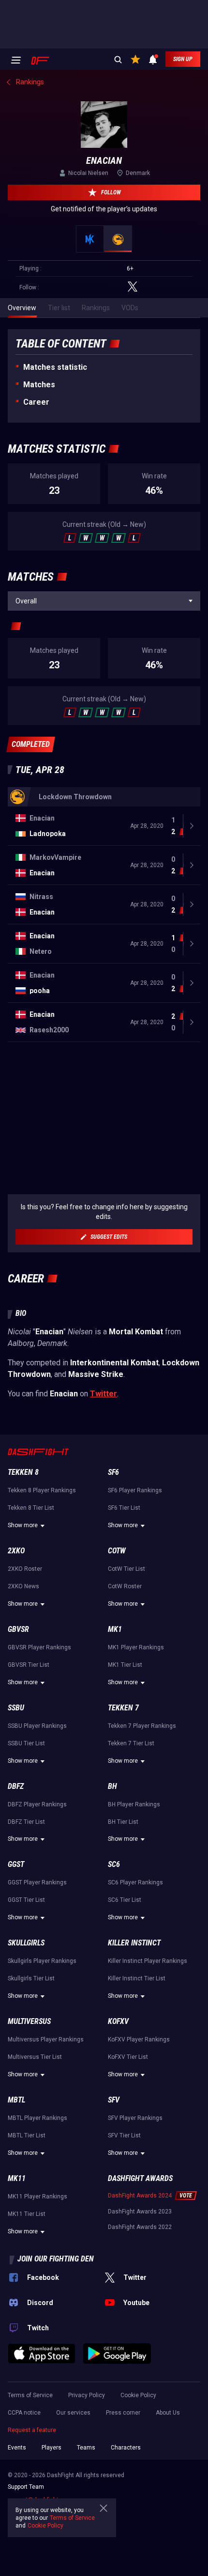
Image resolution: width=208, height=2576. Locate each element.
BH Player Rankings (134, 1804)
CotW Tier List (126, 1569)
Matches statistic (55, 367)
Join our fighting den (56, 2259)
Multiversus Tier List (35, 2057)
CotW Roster (125, 1586)
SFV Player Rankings (135, 2118)
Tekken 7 (123, 1708)
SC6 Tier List (125, 1900)
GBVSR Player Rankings (39, 1647)
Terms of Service (30, 2395)
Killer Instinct (134, 1943)
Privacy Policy (87, 2395)
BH (112, 1786)
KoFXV (118, 2021)
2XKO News (23, 1586)
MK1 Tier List (125, 1665)
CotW (117, 1551)
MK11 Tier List (27, 2214)
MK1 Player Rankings (136, 1647)
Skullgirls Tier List (31, 1978)
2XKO (16, 1551)
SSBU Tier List (26, 1743)
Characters (126, 2448)
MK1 (115, 1629)
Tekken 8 (23, 1472)
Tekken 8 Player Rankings (42, 1490)
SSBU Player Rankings (37, 1726)
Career (36, 402)
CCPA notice (24, 2413)
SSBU (16, 1708)
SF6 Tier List (124, 1508)
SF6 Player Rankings (135, 1490)
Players (52, 2448)
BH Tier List (123, 1822)
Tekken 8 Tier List (31, 1508)
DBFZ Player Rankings (37, 1804)
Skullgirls (26, 1943)
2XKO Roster (25, 1569)
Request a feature (32, 2430)
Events (17, 2448)
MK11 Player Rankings (37, 2197)
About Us (168, 2413)
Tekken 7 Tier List (131, 1743)
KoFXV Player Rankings (139, 2039)
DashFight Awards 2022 (140, 2227)
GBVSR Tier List (29, 1665)
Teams (86, 2448)
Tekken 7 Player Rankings (142, 1726)
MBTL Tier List (27, 2135)
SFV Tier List (124, 2135)
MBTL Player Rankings (37, 2118)
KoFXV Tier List (128, 2057)
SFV (114, 2100)
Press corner (123, 2413)
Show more (23, 1525)
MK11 (17, 2178)
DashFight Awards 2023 (140, 2212)
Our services (73, 2413)
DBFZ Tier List (26, 1822)
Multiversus (29, 2021)
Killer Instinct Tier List (137, 1978)
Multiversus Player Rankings (46, 2039)
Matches (39, 385)
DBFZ (16, 1786)
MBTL (16, 2100)
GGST (16, 1864)
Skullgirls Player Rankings (42, 1961)
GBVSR (18, 1629)
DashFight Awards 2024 (140, 2196)
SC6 (114, 1864)
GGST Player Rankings (37, 1882)
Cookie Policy (138, 2395)
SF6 (113, 1472)
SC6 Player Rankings (135, 1882)
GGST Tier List (26, 1900)
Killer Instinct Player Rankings (148, 1961)
